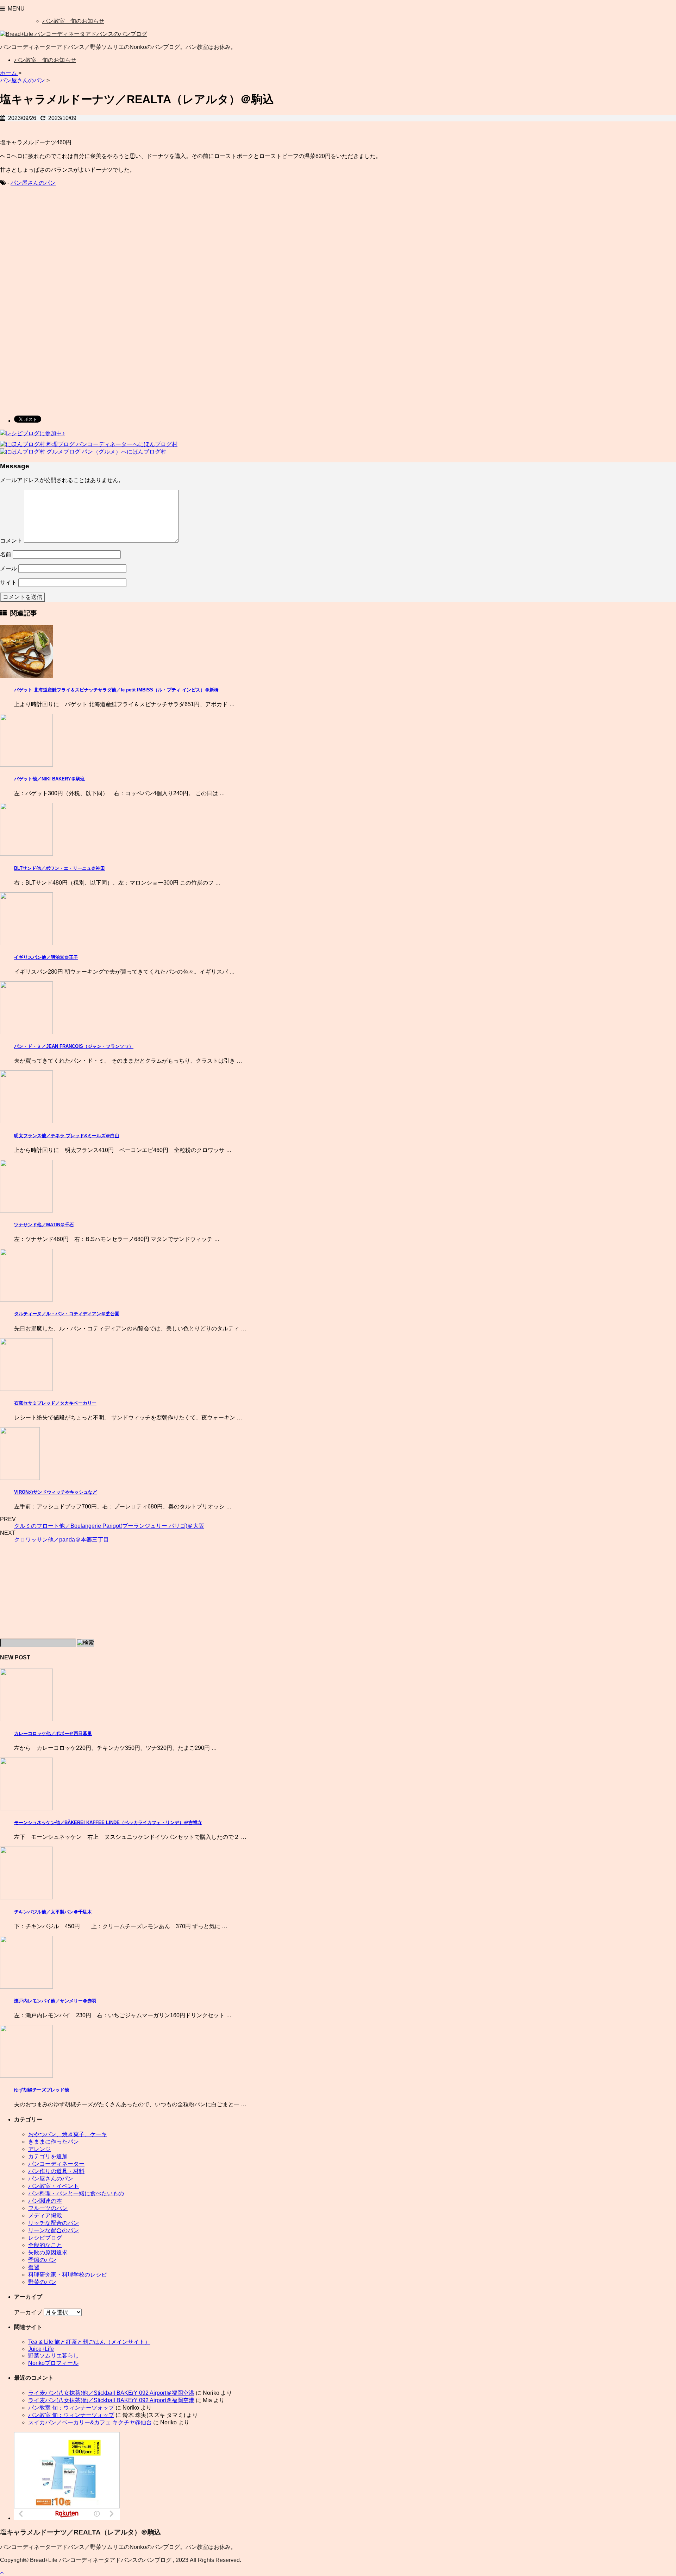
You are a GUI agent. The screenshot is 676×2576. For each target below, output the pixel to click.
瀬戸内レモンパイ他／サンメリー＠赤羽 (55, 2001)
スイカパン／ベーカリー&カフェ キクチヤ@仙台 (90, 2422)
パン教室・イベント (54, 2186)
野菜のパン (42, 2282)
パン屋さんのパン (33, 183)
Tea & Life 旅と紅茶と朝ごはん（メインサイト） (89, 2342)
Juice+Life (41, 2349)
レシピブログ (45, 2238)
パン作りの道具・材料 (56, 2171)
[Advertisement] (59, 249)
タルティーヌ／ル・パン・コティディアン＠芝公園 (67, 1314)
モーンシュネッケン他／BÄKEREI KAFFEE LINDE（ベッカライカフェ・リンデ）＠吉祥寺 (108, 1822)
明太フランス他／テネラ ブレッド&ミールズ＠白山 (67, 1136)
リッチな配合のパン (54, 2223)
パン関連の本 (45, 2201)
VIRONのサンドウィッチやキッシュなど (56, 1492)
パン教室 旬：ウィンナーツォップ (71, 2408)
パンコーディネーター (56, 2164)
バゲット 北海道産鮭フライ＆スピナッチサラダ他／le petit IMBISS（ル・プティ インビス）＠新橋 (116, 690)
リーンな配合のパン (54, 2230)
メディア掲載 (45, 2216)
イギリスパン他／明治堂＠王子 (46, 957)
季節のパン (42, 2260)
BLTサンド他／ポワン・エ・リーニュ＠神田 (60, 868)
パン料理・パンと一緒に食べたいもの (76, 2193)
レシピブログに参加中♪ (35, 433)
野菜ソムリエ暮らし (54, 2356)
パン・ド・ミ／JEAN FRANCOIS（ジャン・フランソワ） (74, 1046)
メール (8, 568)
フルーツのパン (48, 2208)
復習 (34, 2267)
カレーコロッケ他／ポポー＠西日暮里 (53, 1733)
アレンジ (39, 2149)
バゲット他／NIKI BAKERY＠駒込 (49, 779)
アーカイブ (28, 2312)
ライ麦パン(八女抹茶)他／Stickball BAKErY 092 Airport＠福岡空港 (111, 2393)
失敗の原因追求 (48, 2252)
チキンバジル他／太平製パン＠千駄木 (53, 1912)
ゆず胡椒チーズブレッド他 (42, 2090)
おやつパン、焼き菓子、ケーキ (68, 2134)
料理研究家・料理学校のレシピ (68, 2275)
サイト (8, 583)
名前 (6, 554)
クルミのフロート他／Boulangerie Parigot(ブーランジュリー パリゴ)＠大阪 (109, 1526)
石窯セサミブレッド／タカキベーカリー (55, 1403)
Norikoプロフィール (53, 2363)
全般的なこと (45, 2245)
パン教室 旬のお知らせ (73, 21)
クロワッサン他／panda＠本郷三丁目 (61, 1540)
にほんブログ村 (158, 444)
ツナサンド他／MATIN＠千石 (44, 1225)
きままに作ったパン (54, 2142)
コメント (11, 541)
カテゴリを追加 (48, 2156)
